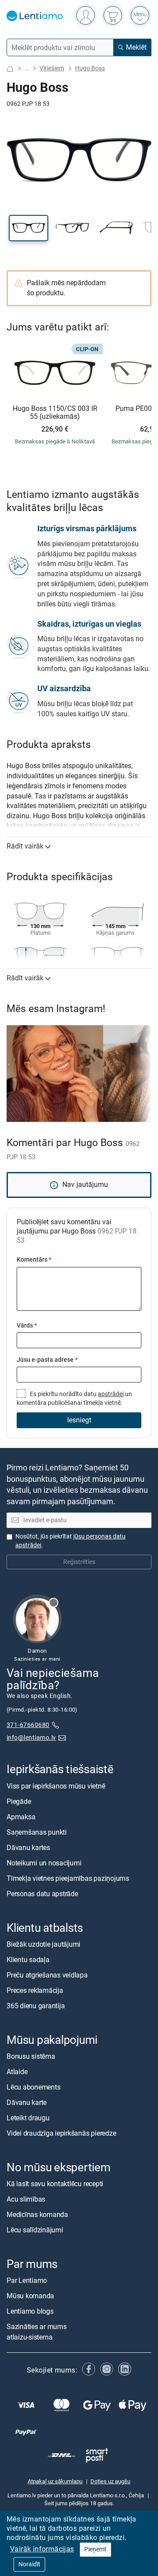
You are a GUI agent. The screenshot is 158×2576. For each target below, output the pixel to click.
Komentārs (34, 1260)
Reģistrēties (79, 1562)
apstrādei (111, 1394)
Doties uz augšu (110, 2481)
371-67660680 (28, 1725)
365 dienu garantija (36, 2006)
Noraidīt (29, 2564)
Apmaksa (21, 1816)
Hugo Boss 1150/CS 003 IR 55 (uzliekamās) (55, 412)
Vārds (27, 1326)
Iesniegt (79, 1420)
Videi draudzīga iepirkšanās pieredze (61, 2133)
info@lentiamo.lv (31, 1737)
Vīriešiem (52, 68)
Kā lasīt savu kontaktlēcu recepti (55, 2184)
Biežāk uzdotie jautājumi (43, 1944)
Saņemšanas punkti (37, 1832)
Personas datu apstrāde (42, 1893)
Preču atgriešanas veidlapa (47, 1975)
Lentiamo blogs (30, 2311)
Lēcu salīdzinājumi (35, 2230)
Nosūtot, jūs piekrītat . (70, 1541)
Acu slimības (26, 2199)
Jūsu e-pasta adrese (47, 1360)
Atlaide (17, 2072)
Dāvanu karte (27, 2103)
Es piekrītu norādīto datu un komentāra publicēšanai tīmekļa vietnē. (74, 1399)
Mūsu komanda (30, 2296)
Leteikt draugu (28, 2118)
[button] (29, 228)
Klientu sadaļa (28, 1960)
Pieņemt (95, 2549)
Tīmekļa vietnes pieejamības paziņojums (68, 1878)
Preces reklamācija (35, 1990)
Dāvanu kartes (28, 1847)
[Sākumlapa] (10, 69)
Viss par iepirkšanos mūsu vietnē (56, 1786)
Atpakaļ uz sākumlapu (55, 2481)
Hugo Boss (90, 68)
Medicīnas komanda (37, 2215)
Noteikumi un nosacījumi (44, 1863)
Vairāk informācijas (42, 2549)
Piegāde (19, 1801)
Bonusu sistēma (31, 2056)
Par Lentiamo (27, 2280)
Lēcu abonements (33, 2087)
